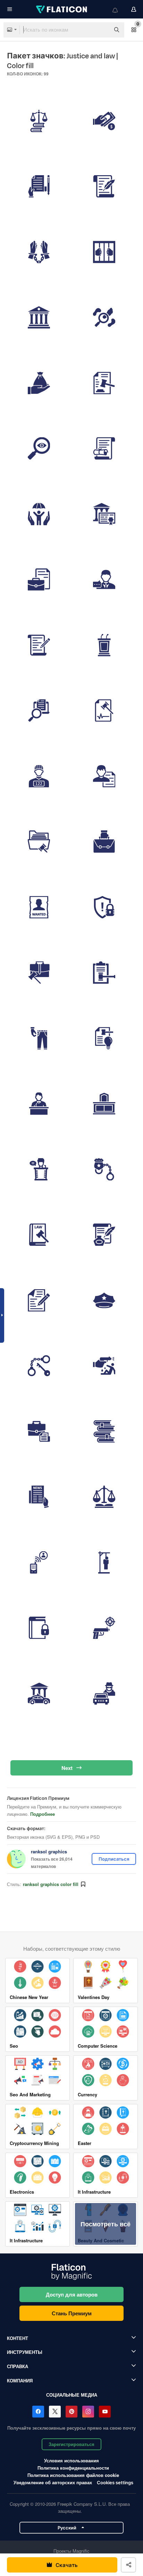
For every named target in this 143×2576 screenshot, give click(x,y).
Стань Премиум (72, 2313)
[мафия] (39, 907)
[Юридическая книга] (39, 383)
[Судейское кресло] (104, 1104)
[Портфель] (39, 842)
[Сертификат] (39, 1431)
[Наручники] (104, 1366)
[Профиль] (39, 1038)
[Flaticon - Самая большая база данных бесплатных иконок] (62, 9)
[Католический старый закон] (104, 187)
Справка (18, 2366)
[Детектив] (104, 1693)
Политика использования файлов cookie (73, 2475)
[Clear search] (101, 30)
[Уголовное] (104, 776)
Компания (20, 2380)
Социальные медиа (72, 2395)
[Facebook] (38, 2412)
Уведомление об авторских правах (53, 2482)
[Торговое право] (39, 711)
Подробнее (43, 1814)
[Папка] (104, 580)
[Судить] (39, 121)
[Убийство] (104, 1431)
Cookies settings (115, 2483)
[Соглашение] (39, 1235)
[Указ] (39, 973)
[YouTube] (105, 2412)
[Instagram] (88, 2412)
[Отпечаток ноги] (104, 1300)
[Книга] (39, 1628)
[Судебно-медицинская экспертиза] (104, 318)
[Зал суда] (104, 383)
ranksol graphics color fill (51, 1884)
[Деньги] (104, 121)
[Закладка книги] (104, 1497)
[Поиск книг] (104, 842)
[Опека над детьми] (104, 449)
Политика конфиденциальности (73, 2468)
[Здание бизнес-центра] (104, 711)
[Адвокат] (104, 252)
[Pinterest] (71, 2412)
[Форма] (39, 187)
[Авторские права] (104, 907)
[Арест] (39, 252)
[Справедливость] (39, 580)
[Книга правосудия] (104, 1562)
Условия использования (71, 2460)
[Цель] (104, 1628)
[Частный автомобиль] (39, 1693)
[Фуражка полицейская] (104, 1235)
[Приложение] (39, 514)
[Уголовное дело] (39, 645)
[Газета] (39, 1562)
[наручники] (39, 1300)
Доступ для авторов (72, 2294)
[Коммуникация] (39, 1366)
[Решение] (104, 973)
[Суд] (104, 514)
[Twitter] (55, 2412)
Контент (18, 2338)
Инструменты (25, 2352)
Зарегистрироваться (71, 2444)
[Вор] (39, 776)
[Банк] (39, 318)
